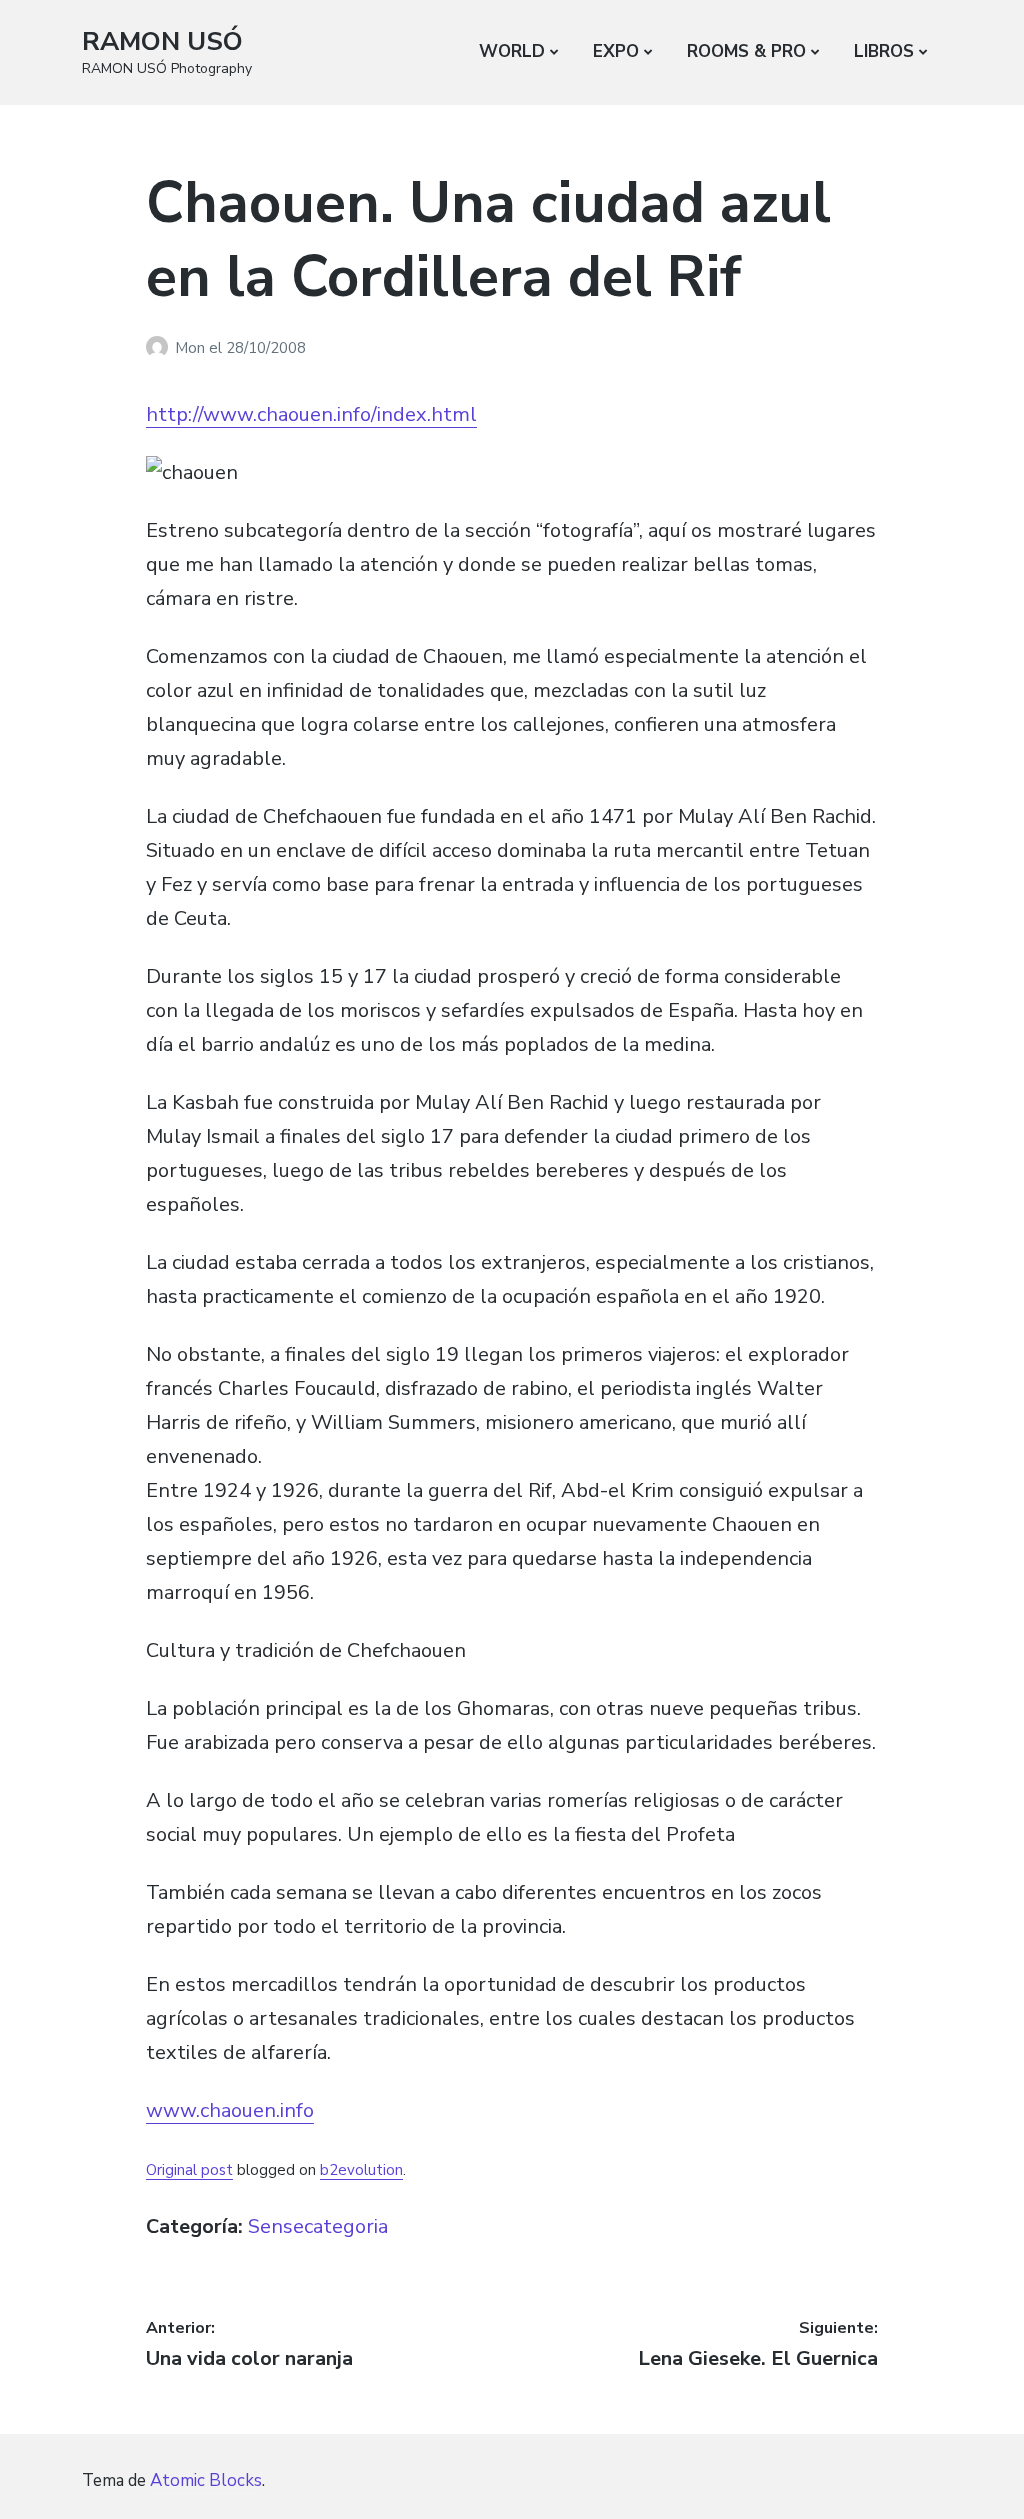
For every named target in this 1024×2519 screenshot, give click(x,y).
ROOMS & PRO (746, 51)
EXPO (616, 51)
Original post (189, 2170)
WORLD (512, 51)
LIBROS (884, 51)
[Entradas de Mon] (160, 348)
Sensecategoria (318, 2226)
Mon (192, 348)
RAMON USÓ (162, 41)
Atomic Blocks (206, 2480)
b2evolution (361, 2170)
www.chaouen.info (230, 2110)
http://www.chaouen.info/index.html (311, 414)
